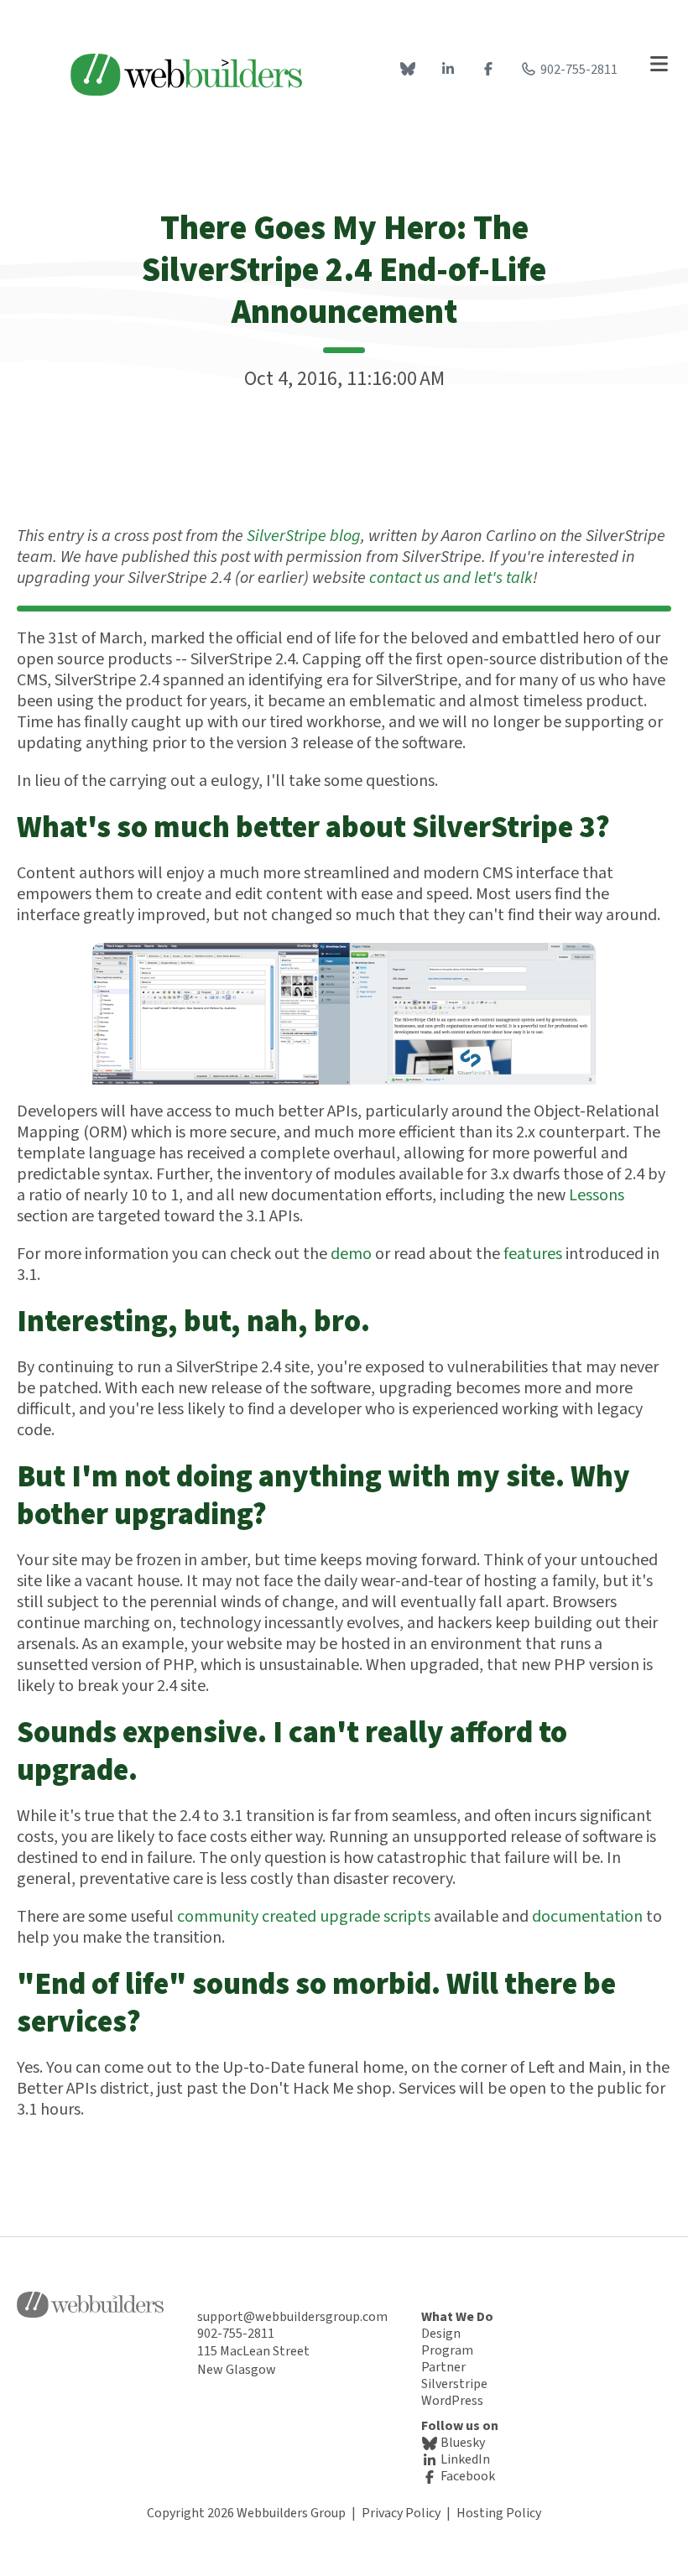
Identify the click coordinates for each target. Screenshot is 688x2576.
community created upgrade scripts (304, 1917)
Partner (443, 2367)
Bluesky (461, 2443)
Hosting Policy (499, 2513)
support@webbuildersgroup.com (292, 2317)
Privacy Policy (401, 2513)
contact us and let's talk (451, 578)
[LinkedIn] (448, 70)
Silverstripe (454, 2384)
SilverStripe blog (304, 536)
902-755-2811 (579, 70)
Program (447, 2350)
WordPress (452, 2401)
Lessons (597, 1195)
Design (441, 2334)
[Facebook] (488, 70)
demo (351, 1254)
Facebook (466, 2476)
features (533, 1254)
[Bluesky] (408, 70)
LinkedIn (464, 2459)
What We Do (457, 2317)
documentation (587, 1917)
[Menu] (659, 65)
